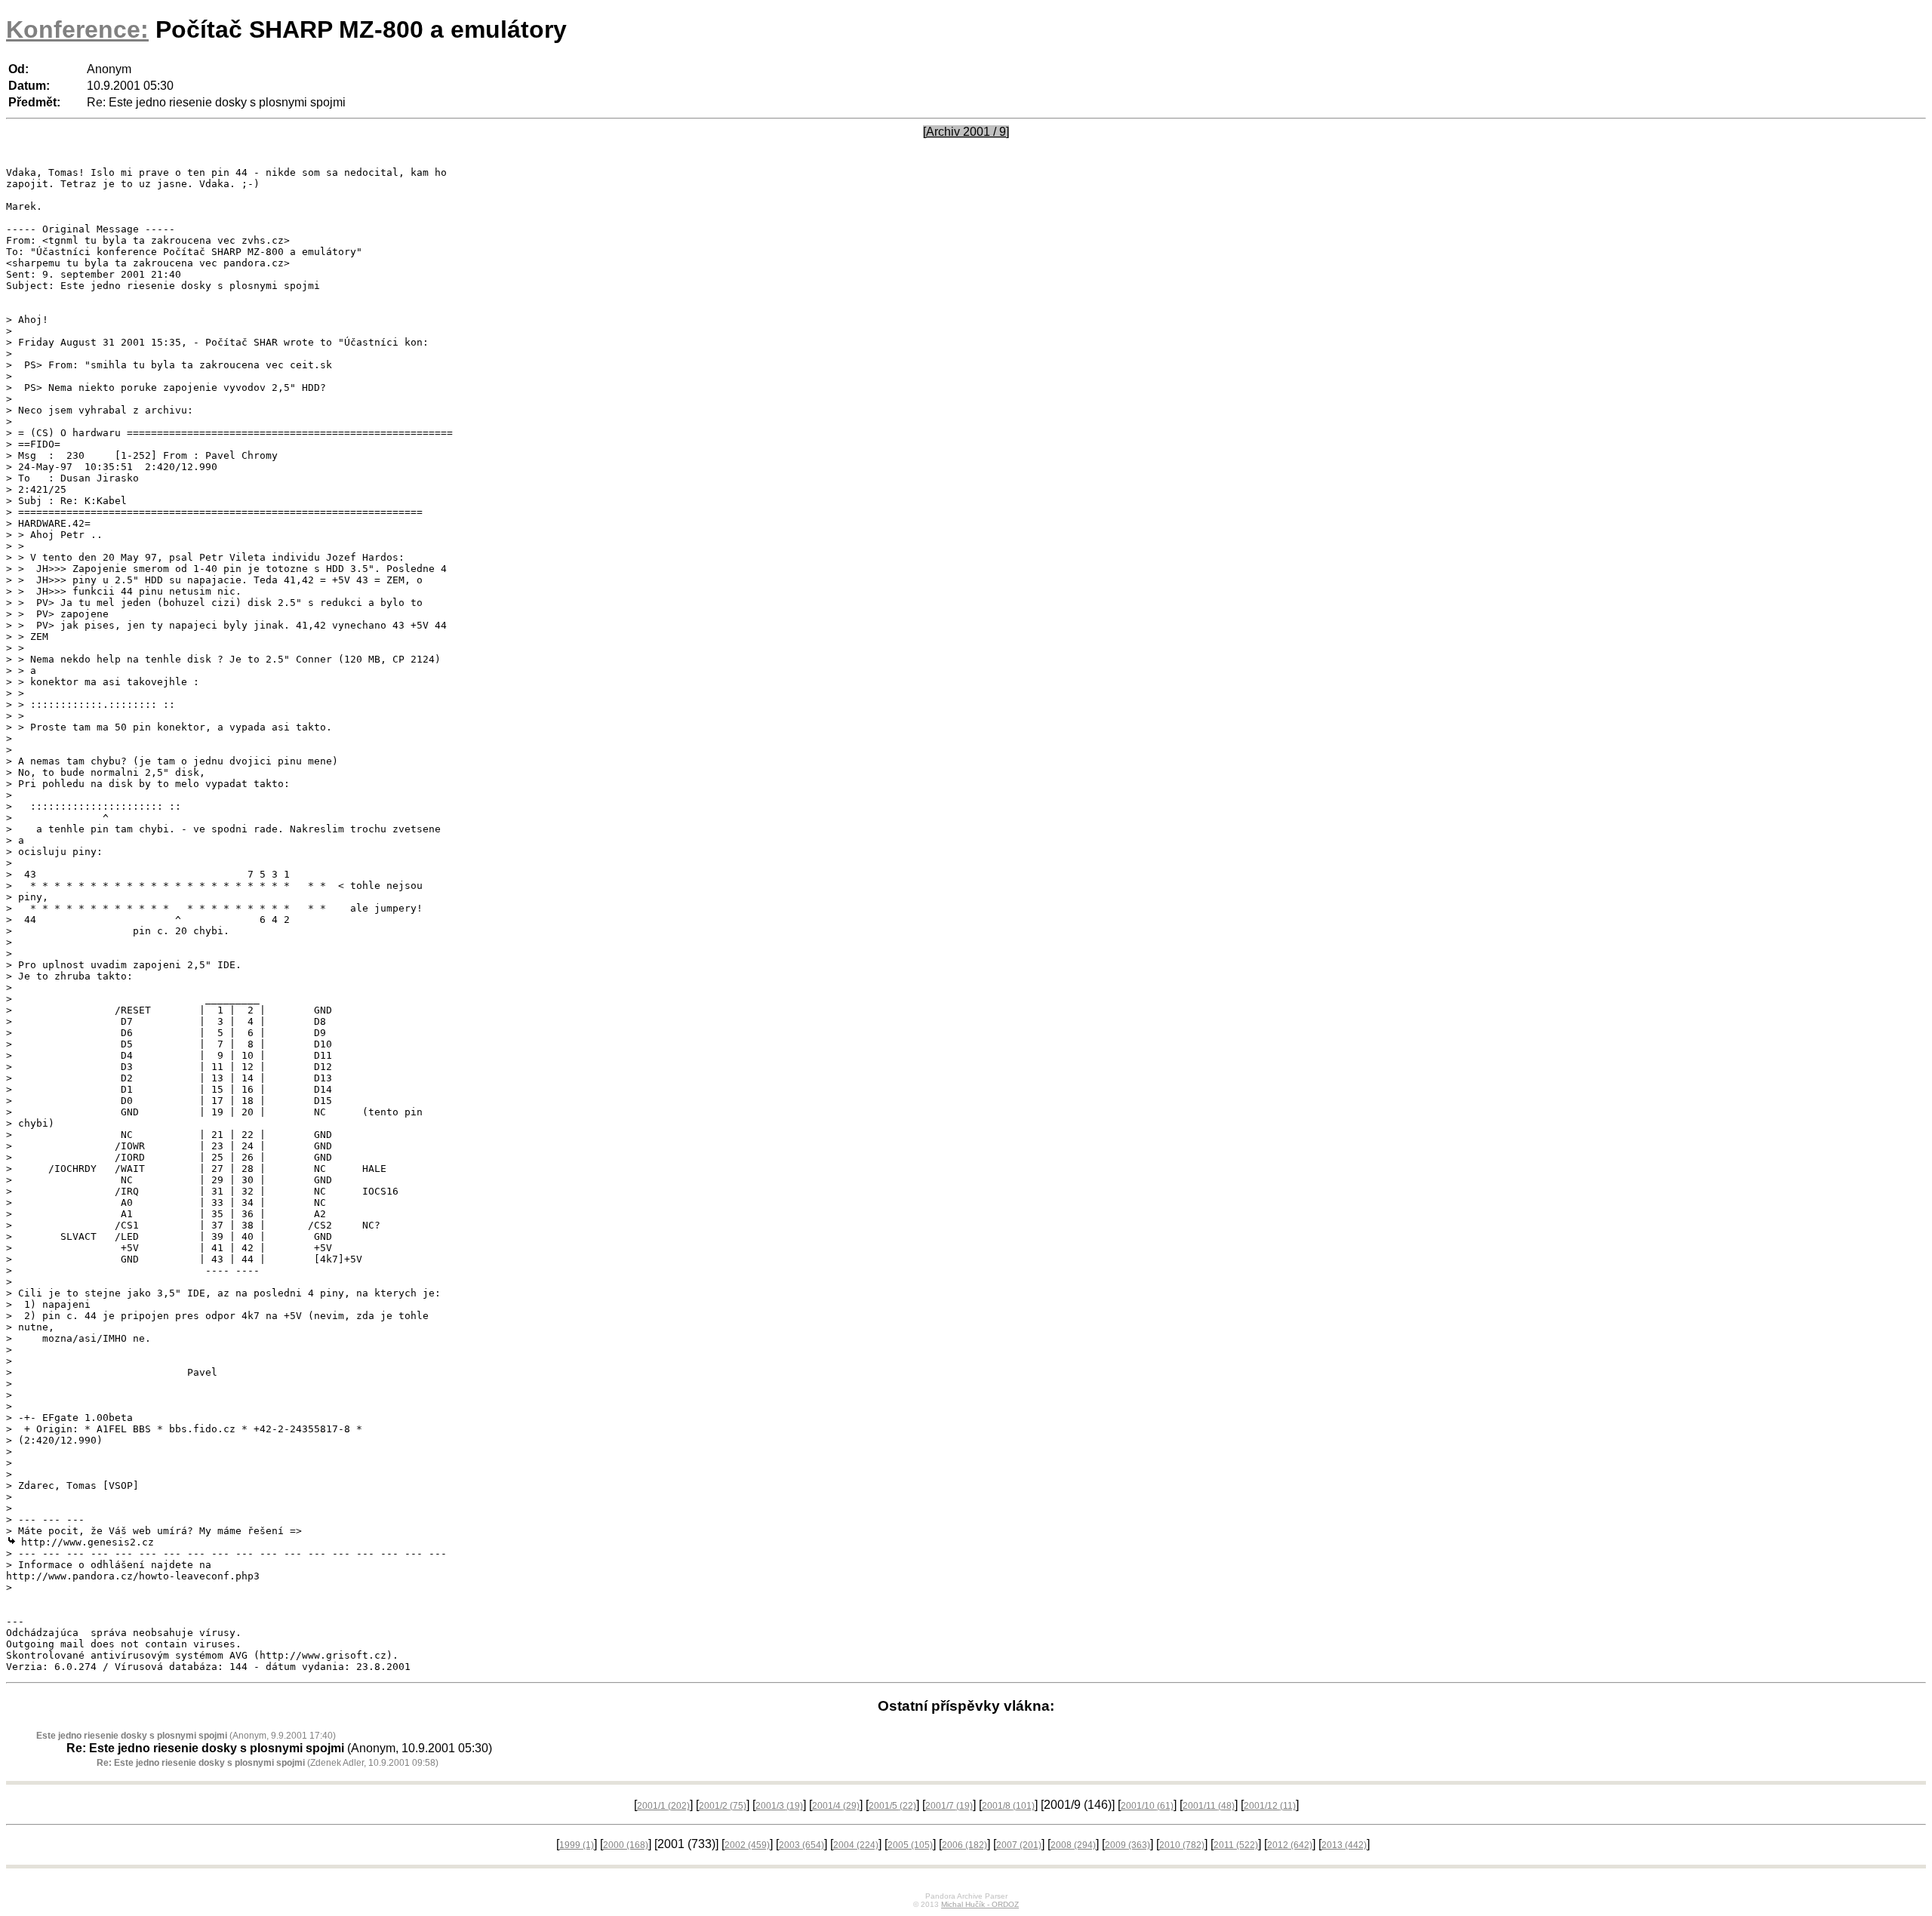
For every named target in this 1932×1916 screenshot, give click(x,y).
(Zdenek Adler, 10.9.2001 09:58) (268, 1763)
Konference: (77, 29)
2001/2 (723, 1806)
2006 (964, 1845)
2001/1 (663, 1806)
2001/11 (1209, 1806)
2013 (1344, 1845)
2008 (1073, 1845)
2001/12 (1270, 1806)
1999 (577, 1845)
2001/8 (1008, 1806)
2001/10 (1147, 1806)
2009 (1128, 1845)
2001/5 (892, 1806)
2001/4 (836, 1806)
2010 (1182, 1845)
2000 (626, 1845)
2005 (910, 1845)
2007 (1019, 1845)
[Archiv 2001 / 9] (966, 132)
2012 (1290, 1845)
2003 (801, 1845)
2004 (856, 1845)
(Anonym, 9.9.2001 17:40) (186, 1736)
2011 (1236, 1845)
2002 (747, 1845)
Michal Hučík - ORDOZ (980, 1904)
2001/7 (949, 1806)
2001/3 (779, 1806)
